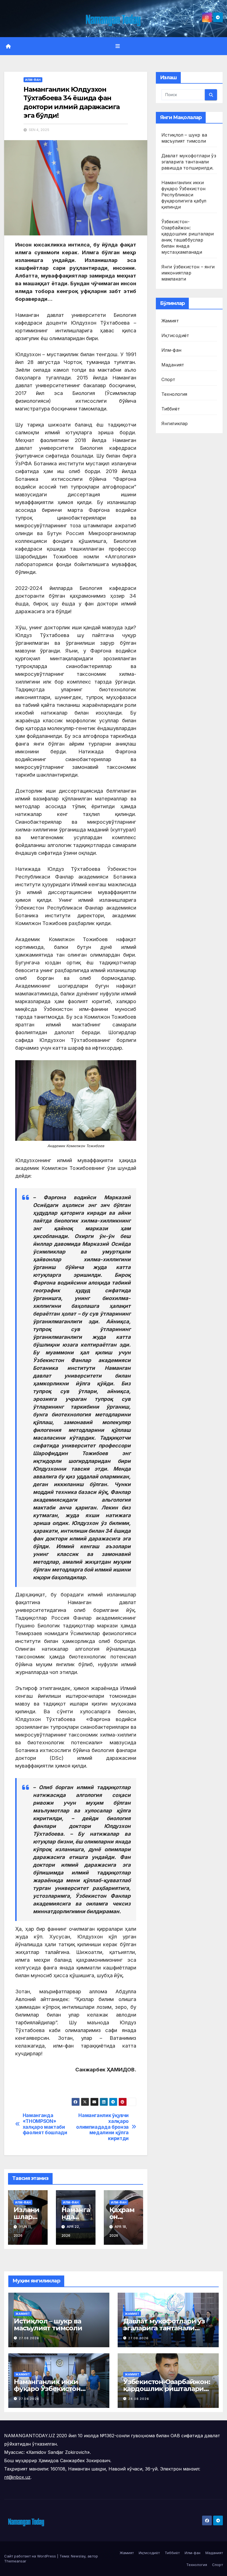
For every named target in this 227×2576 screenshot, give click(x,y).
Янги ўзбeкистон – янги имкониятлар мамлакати (188, 273)
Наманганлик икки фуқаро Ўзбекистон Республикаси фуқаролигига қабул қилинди (184, 195)
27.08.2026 (29, 2338)
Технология (174, 394)
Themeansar (15, 2561)
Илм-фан (33, 80)
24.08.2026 (139, 2399)
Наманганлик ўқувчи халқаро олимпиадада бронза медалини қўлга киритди (102, 2127)
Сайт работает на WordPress (31, 2556)
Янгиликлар (175, 423)
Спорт (168, 379)
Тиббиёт (171, 409)
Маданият (173, 365)
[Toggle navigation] (118, 46)
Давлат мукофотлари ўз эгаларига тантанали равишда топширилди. (189, 162)
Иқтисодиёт (175, 335)
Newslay (78, 2556)
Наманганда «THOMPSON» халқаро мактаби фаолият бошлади (45, 2124)
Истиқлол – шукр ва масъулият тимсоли (48, 2325)
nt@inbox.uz (17, 2477)
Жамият (170, 321)
